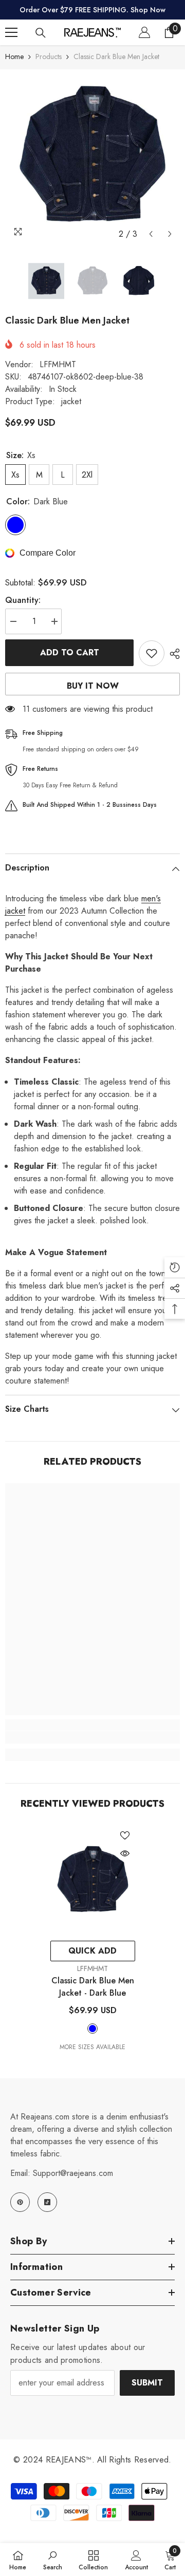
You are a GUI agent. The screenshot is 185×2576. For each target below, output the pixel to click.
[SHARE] (172, 654)
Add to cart (70, 652)
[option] (92, 157)
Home (14, 56)
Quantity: (23, 600)
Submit (147, 2383)
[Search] (41, 33)
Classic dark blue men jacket (93, 1987)
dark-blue (92, 2029)
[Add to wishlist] (152, 653)
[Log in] (144, 32)
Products (49, 56)
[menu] (11, 32)
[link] (92, 1737)
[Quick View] (125, 1853)
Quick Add (92, 1951)
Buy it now (93, 686)
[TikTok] (47, 2202)
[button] (151, 234)
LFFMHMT (58, 364)
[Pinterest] (20, 2202)
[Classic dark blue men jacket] (93, 1880)
